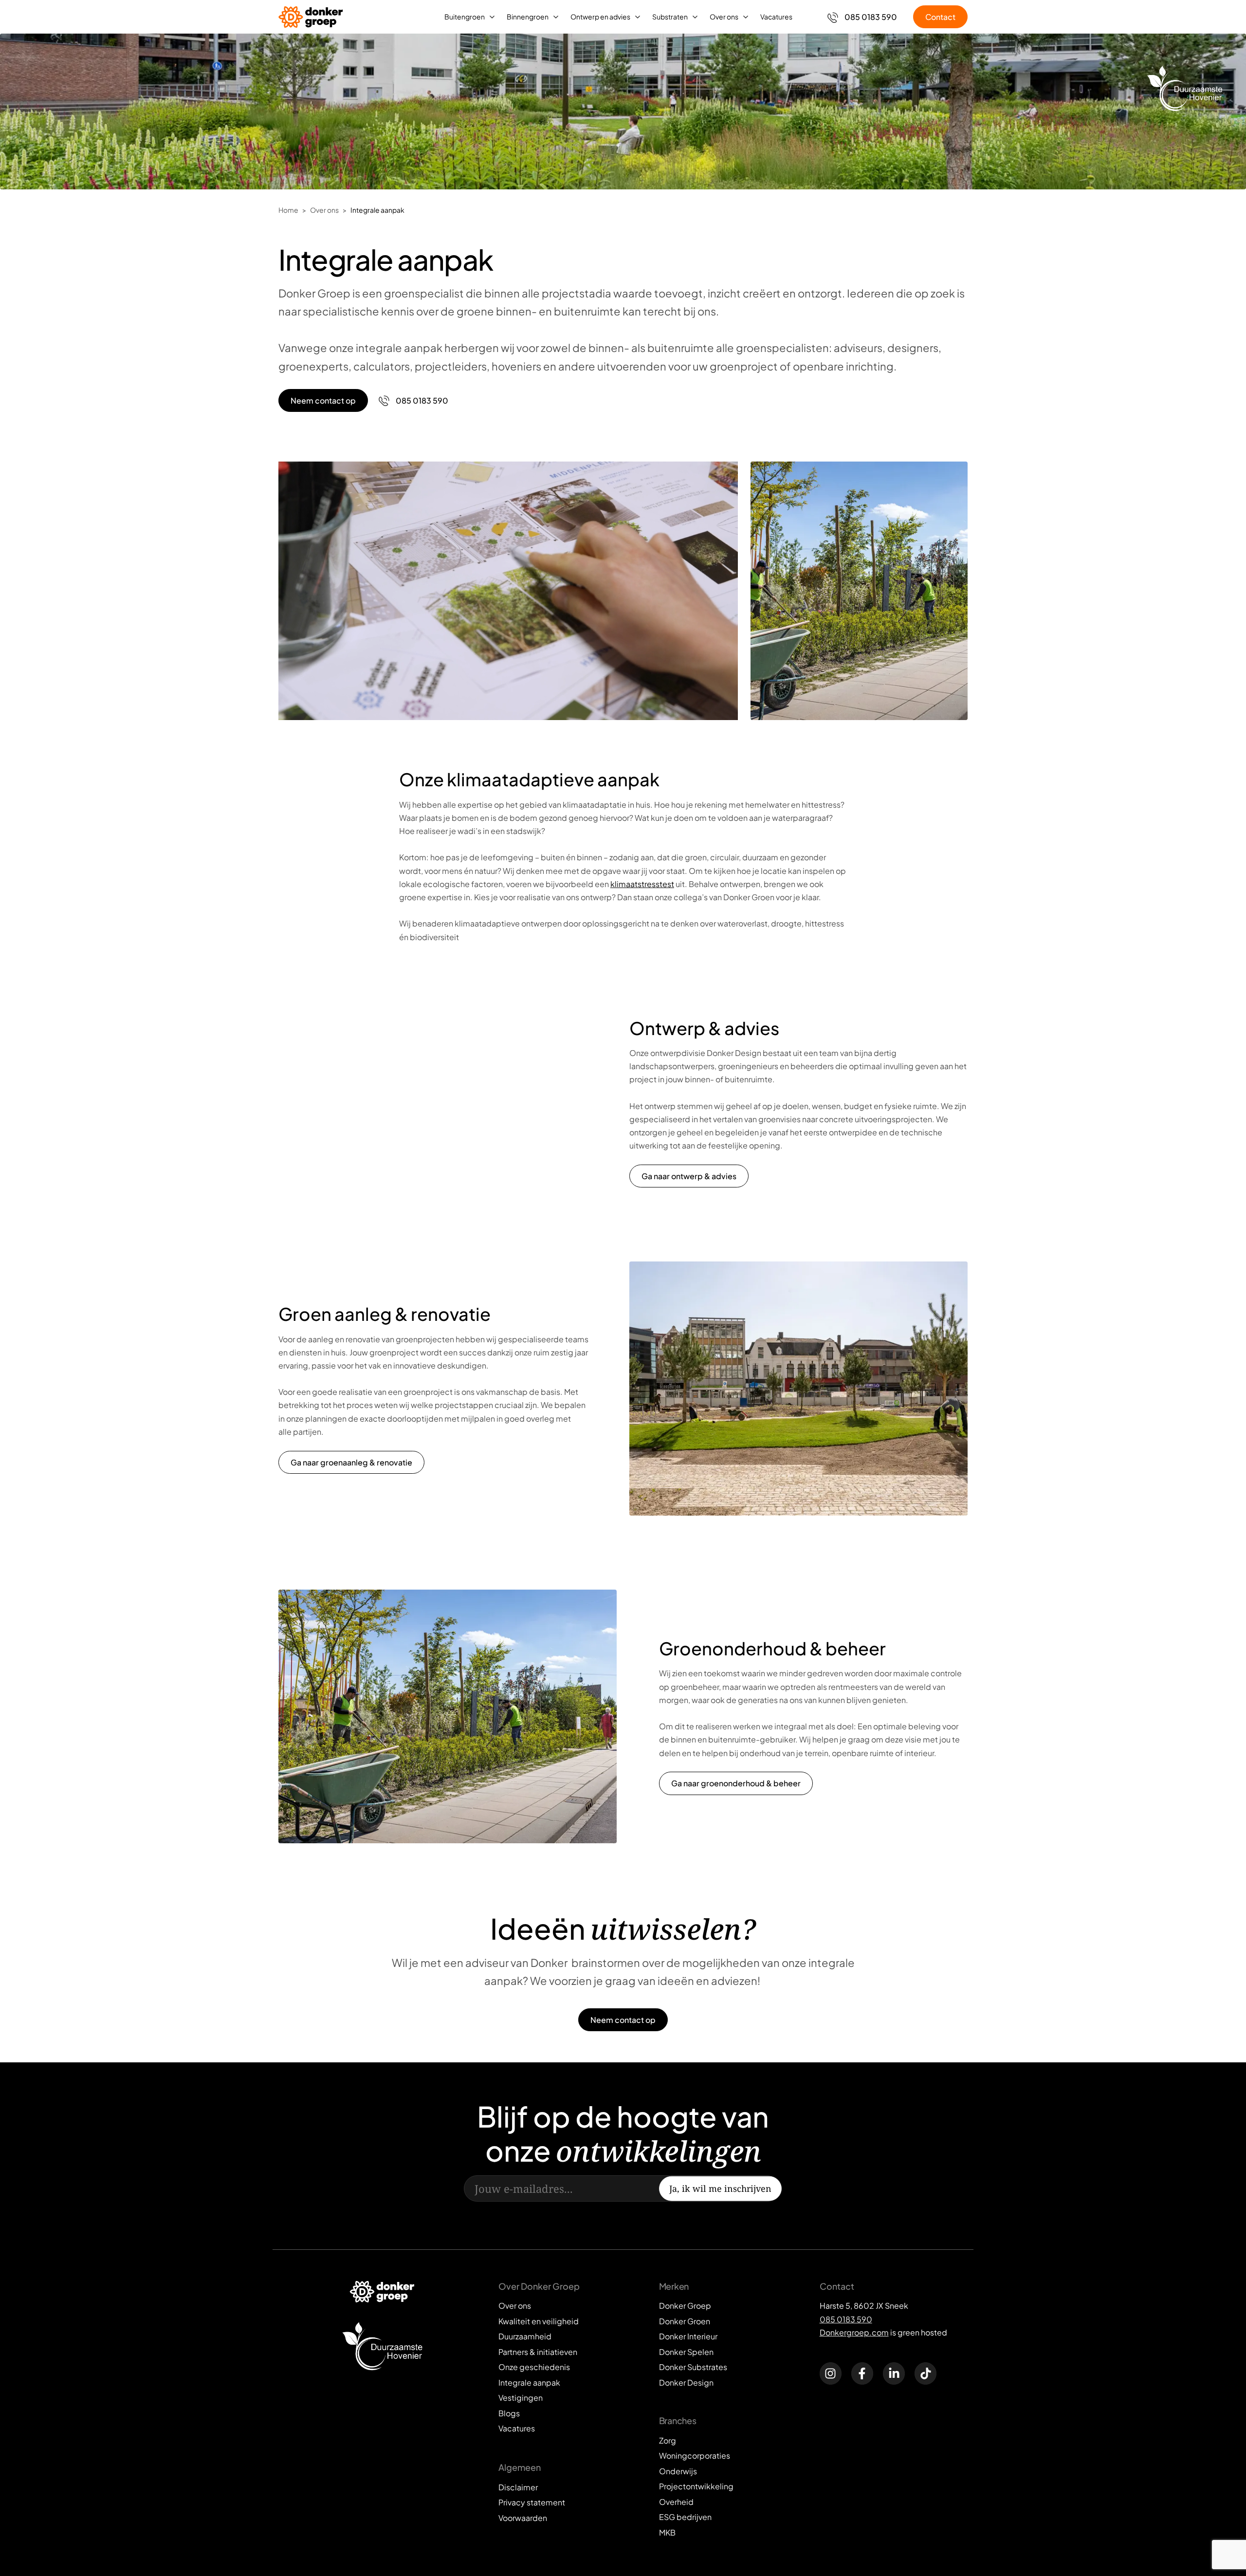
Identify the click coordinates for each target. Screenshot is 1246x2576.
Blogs (509, 2413)
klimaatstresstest (642, 884)
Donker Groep (685, 2306)
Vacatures (776, 17)
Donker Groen (685, 2321)
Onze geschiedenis (534, 2367)
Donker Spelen (686, 2352)
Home (288, 210)
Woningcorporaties (695, 2456)
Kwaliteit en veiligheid (539, 2321)
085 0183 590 (846, 2319)
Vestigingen (521, 2398)
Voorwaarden (523, 2518)
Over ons (724, 17)
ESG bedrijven (685, 2517)
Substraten (670, 17)
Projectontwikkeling (696, 2486)
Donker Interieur (688, 2336)
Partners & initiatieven (538, 2352)
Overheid (676, 2502)
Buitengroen (465, 17)
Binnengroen (528, 17)
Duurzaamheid (525, 2336)
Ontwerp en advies (600, 17)
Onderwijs (678, 2471)
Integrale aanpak (377, 210)
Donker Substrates (693, 2367)
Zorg (668, 2440)
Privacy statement (532, 2502)
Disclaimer (518, 2487)
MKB (667, 2532)
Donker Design (686, 2382)
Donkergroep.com (854, 2332)
